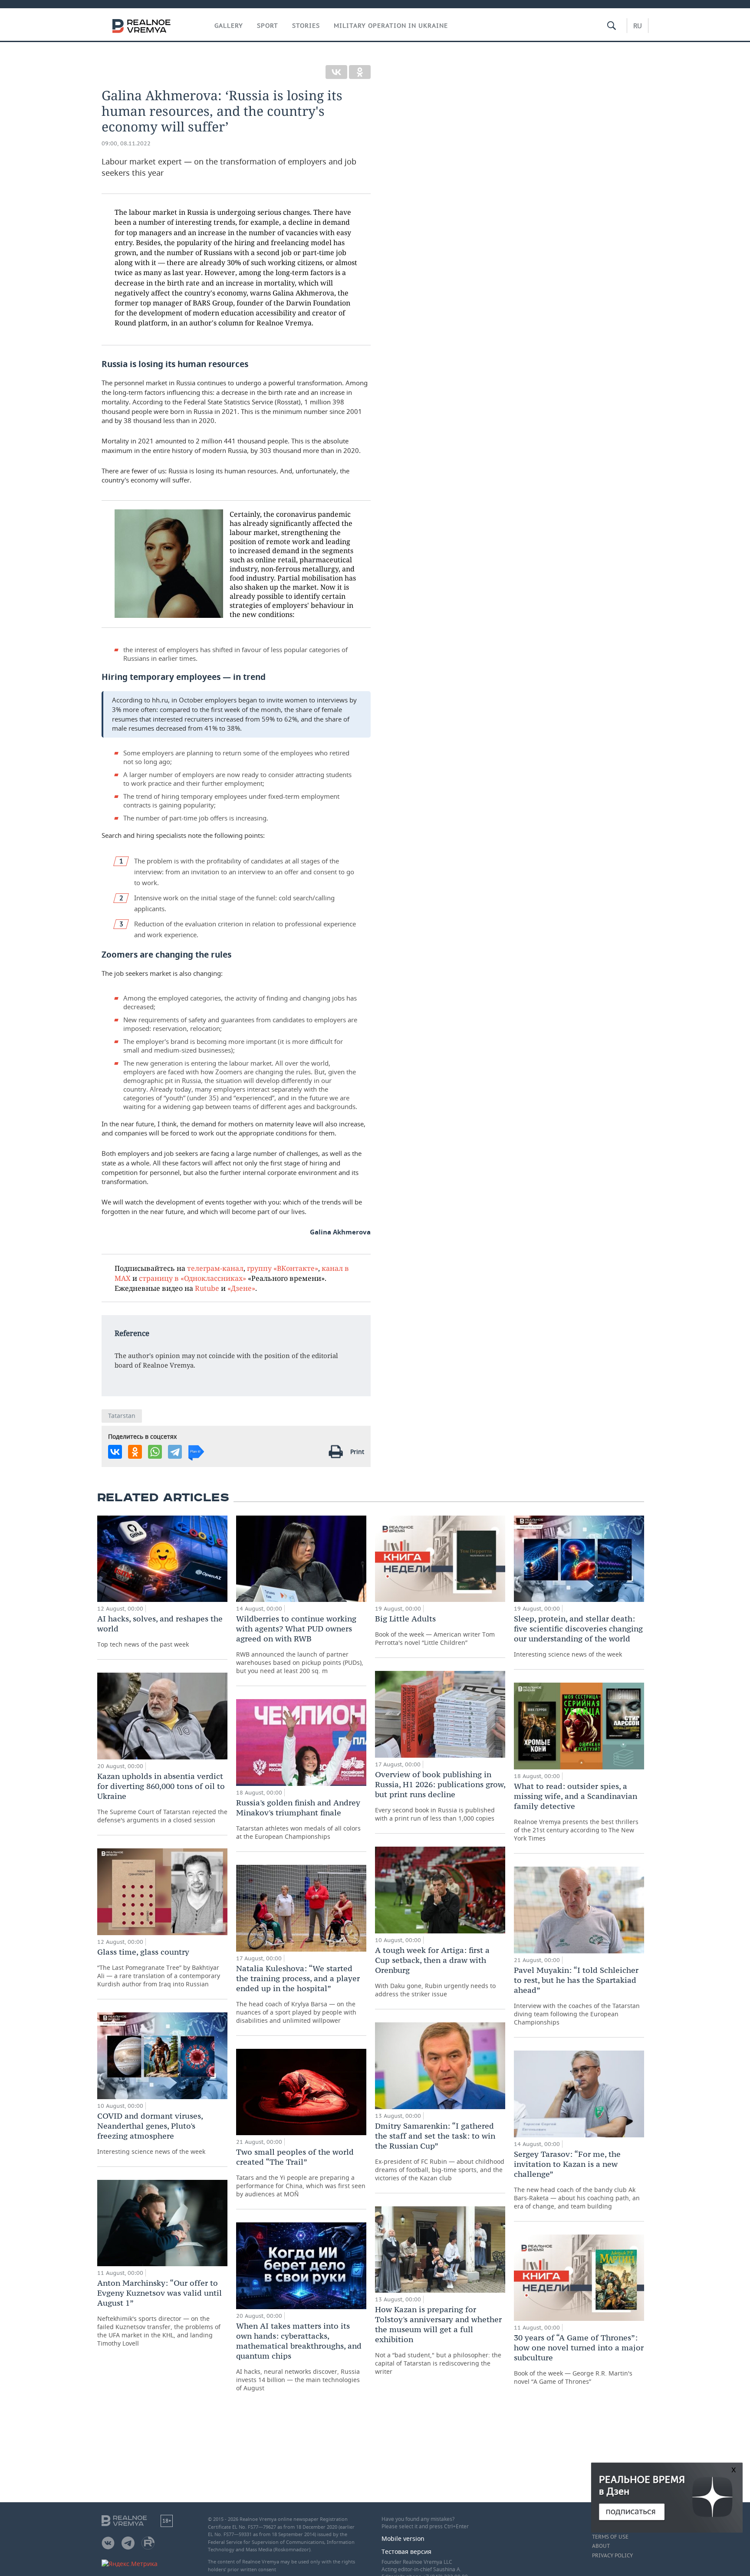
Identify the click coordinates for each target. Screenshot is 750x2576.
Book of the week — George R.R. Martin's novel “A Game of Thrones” (579, 2359)
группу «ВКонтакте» (283, 1268)
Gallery (229, 26)
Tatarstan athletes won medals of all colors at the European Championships (298, 1819)
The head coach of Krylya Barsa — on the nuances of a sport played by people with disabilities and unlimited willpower (298, 1994)
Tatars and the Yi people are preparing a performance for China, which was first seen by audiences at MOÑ (301, 2172)
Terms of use (610, 2537)
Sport (268, 26)
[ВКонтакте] (336, 72)
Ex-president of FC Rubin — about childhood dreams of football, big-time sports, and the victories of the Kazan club (440, 2151)
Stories (306, 26)
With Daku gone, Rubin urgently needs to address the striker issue (435, 1972)
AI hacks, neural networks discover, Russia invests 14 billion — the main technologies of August (299, 2356)
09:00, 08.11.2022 (126, 143)
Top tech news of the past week (160, 1631)
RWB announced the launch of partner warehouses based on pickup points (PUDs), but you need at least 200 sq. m (300, 1644)
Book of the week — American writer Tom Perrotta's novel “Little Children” (435, 1630)
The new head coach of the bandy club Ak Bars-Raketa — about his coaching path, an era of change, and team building (577, 2180)
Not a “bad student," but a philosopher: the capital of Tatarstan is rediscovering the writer (438, 2340)
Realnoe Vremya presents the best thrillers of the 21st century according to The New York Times (576, 1812)
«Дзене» (241, 1288)
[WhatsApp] (155, 1452)
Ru (638, 26)
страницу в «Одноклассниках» (192, 1278)
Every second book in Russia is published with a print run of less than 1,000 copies (440, 1796)
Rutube (207, 1288)
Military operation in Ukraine (391, 26)
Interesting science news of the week (151, 2133)
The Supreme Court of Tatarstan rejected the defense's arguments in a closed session (162, 1798)
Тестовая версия (406, 2551)
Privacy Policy (612, 2556)
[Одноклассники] (360, 72)
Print (357, 1452)
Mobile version (403, 2538)
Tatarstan (122, 1416)
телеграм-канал (215, 1268)
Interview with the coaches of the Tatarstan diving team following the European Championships (577, 1996)
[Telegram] (175, 1452)
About (601, 2546)
